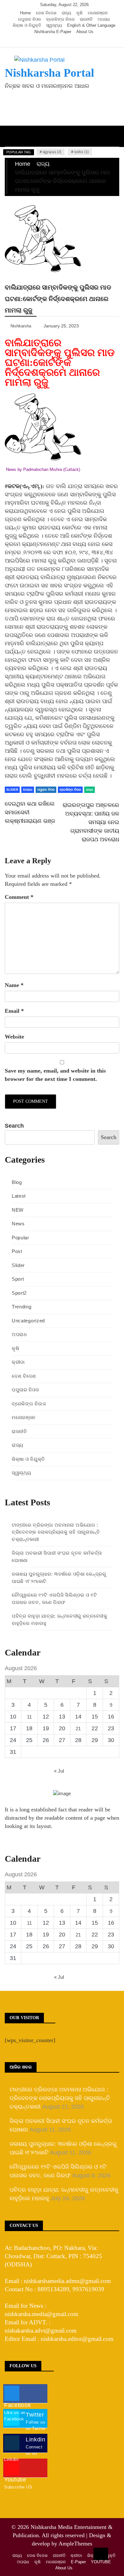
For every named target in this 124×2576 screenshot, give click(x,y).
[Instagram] (65, 41)
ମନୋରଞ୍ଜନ (98, 13)
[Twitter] (55, 41)
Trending (22, 1307)
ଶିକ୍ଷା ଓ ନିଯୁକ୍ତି (27, 25)
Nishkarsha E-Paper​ (53, 32)
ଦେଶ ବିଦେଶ (46, 13)
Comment (19, 897)
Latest (19, 1196)
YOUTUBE (101, 2562)
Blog (17, 1182)
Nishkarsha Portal (49, 73)
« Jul (59, 1771)
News (18, 1224)
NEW (18, 1210)
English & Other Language (91, 25)
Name (14, 985)
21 (78, 1729)
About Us (85, 32)
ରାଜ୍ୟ (66, 13)
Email (14, 1011)
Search (14, 1126)
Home (25, 13)
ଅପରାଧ (104, 19)
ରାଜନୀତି (86, 19)
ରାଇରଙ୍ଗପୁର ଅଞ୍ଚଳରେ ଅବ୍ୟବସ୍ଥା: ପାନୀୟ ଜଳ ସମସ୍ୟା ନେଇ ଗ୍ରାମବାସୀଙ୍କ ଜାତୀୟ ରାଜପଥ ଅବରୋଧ (91, 822)
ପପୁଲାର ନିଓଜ (29, 19)
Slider (12, 790)
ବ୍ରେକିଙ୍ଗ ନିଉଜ (60, 19)
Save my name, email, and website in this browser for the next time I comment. (55, 1075)
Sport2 (19, 1293)
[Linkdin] (74, 41)
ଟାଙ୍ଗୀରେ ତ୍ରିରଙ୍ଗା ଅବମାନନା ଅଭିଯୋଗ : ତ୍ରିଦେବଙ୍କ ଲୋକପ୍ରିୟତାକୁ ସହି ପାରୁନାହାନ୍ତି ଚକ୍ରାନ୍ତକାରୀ (56, 1532)
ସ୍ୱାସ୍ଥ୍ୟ (54, 25)
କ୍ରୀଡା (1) (81, 152)
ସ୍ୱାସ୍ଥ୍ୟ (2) (52, 152)
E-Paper (78, 2562)
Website (14, 1037)
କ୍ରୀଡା (18, 1362)
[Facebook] (46, 41)
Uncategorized (28, 1321)
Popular (21, 1238)
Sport (18, 1279)
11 (29, 1717)
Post (17, 1251)
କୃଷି (79, 13)
